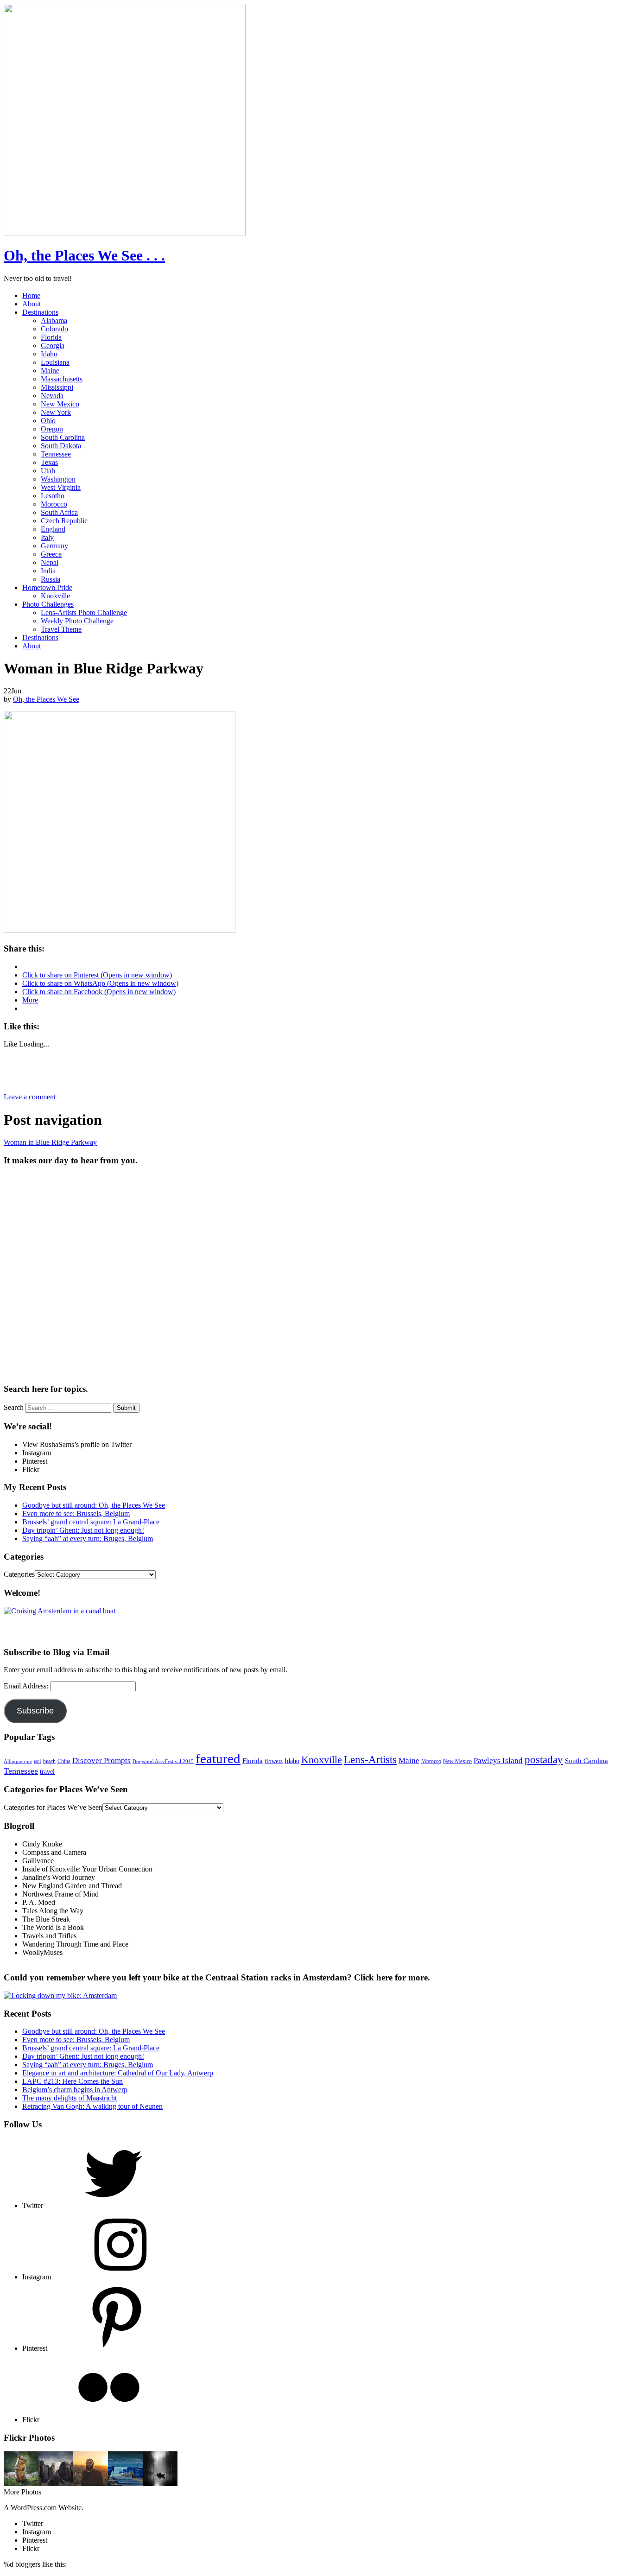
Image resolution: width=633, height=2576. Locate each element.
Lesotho (53, 496)
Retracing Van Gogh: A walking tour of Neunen (92, 2106)
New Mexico (60, 404)
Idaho (49, 354)
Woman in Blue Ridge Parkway (50, 1142)
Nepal (50, 562)
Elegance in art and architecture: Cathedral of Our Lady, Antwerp (118, 2073)
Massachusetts (62, 379)
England (53, 529)
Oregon (52, 429)
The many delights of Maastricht (70, 2098)
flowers (274, 1761)
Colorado (54, 329)
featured (218, 1758)
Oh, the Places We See (46, 699)
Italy (47, 537)
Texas (49, 462)
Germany (54, 546)
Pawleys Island (498, 1761)
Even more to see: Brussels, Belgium (76, 1513)
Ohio (48, 421)
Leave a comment (30, 1097)
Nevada (52, 396)
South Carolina (63, 437)
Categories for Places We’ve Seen (53, 1807)
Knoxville (55, 596)
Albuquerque (18, 1761)
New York (56, 412)
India (48, 571)
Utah (48, 471)
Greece (51, 554)
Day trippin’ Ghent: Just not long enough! (83, 1530)
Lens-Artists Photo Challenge (84, 612)
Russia (51, 579)
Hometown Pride (47, 587)
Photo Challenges (48, 604)
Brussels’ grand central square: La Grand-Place (91, 1522)
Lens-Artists (370, 1759)
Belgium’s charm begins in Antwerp (75, 2090)
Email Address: (27, 1686)
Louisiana (55, 362)
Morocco (54, 504)
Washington (58, 479)
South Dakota (61, 446)
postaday (544, 1759)
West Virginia (61, 487)
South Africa (59, 512)
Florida (51, 337)
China (64, 1761)
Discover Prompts (101, 1761)
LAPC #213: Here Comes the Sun (73, 2081)
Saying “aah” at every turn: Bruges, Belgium (88, 1539)
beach (49, 1761)
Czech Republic (64, 521)
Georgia (53, 346)
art (38, 1761)
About (32, 304)
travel (47, 1772)
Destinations (40, 312)
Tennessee (56, 454)
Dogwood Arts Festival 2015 (163, 1761)
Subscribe (35, 1711)
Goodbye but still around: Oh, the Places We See (94, 1505)
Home (31, 295)
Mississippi (57, 387)
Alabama (54, 320)
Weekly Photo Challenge (77, 621)
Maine (50, 371)
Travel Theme (61, 629)
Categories (19, 1574)
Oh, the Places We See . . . (84, 255)
